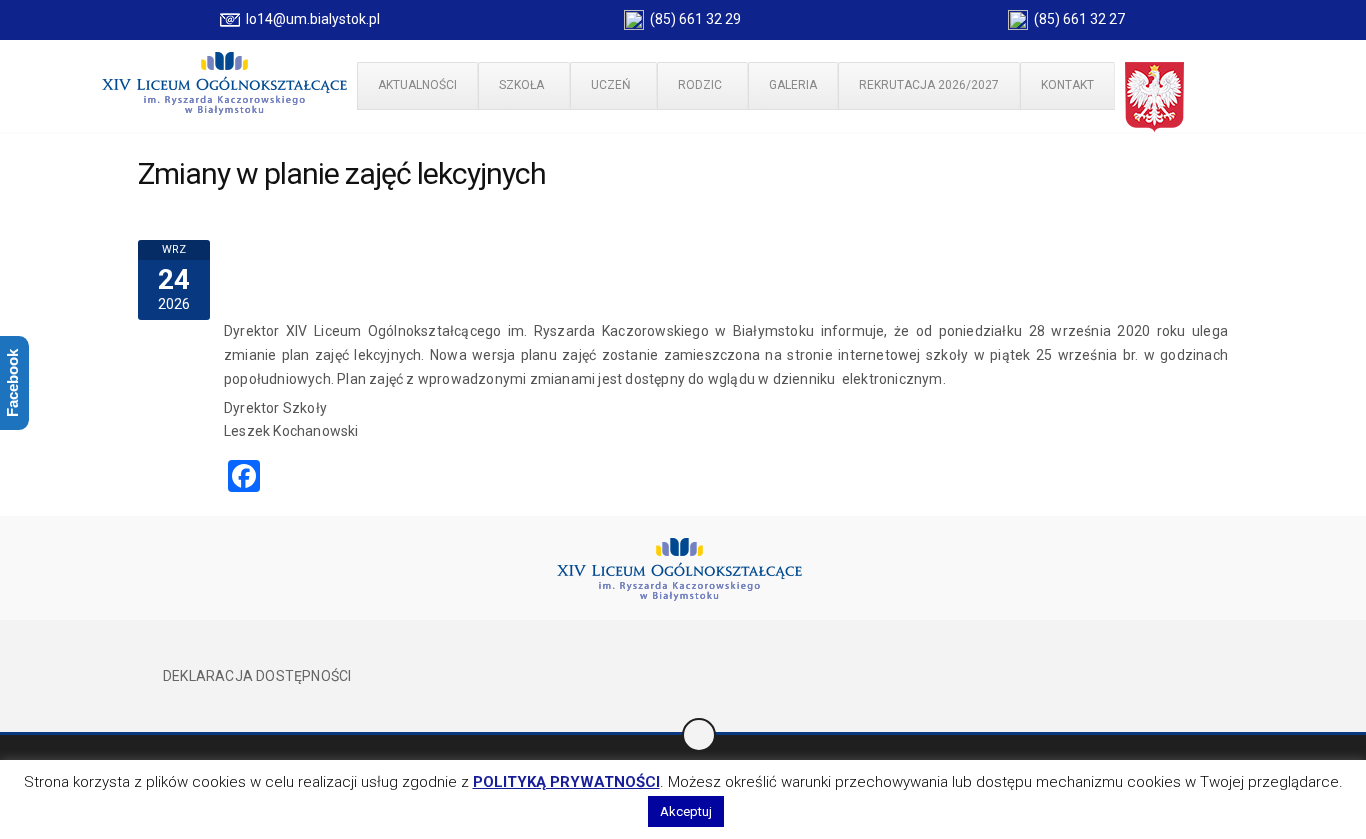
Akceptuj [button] (686, 811)
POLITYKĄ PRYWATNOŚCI (566, 782)
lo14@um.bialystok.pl (310, 19)
